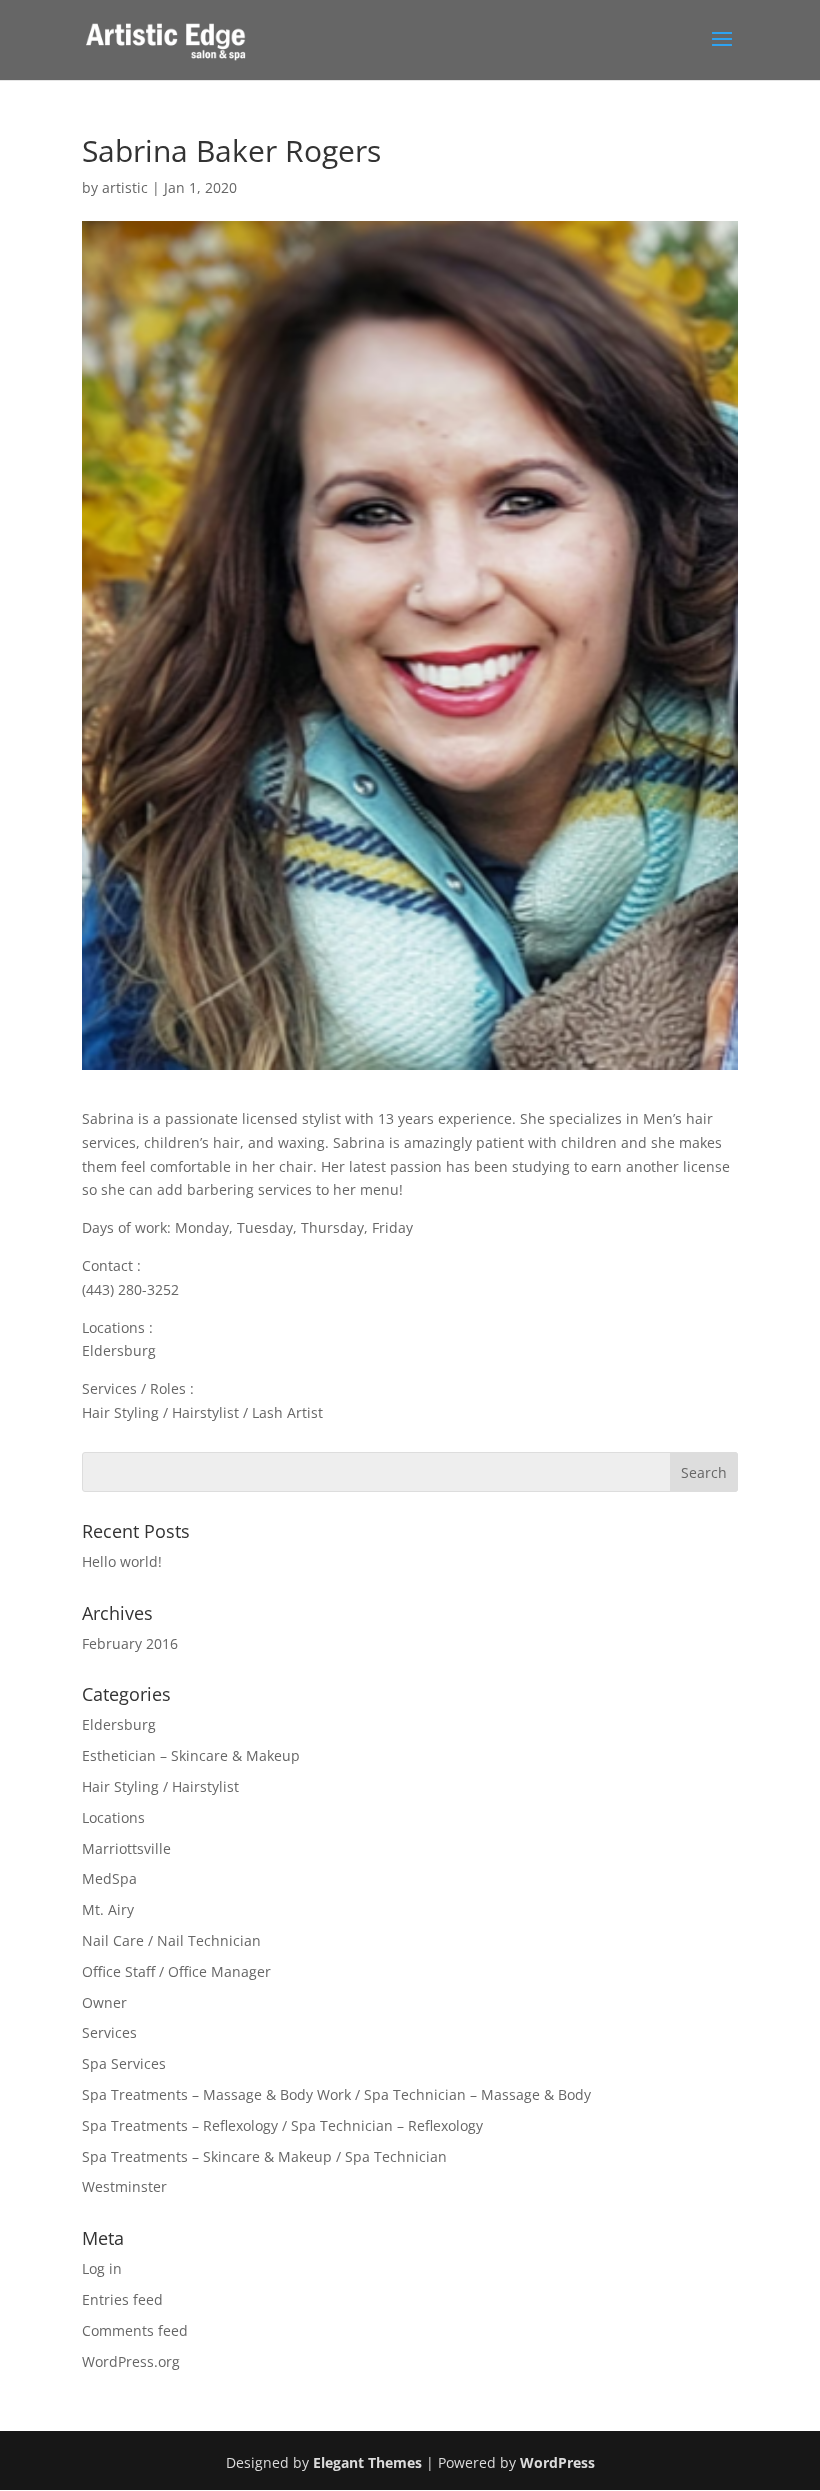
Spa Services (124, 2063)
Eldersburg (119, 1724)
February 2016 (130, 1643)
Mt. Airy (108, 1909)
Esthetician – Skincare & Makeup (191, 1755)
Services (109, 2032)
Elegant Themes (367, 2462)
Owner (104, 2002)
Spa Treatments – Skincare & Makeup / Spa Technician (264, 2156)
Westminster (124, 2186)
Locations (113, 1817)
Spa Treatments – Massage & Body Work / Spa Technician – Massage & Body (336, 2094)
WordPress (557, 2462)
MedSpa (109, 1878)
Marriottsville (126, 1848)
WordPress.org (131, 2361)
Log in (102, 2268)
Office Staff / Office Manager (176, 1971)
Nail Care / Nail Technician (171, 1940)
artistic (125, 187)
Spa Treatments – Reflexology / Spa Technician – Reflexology (282, 2125)
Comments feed (135, 2330)
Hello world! (122, 1561)
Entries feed (122, 2299)
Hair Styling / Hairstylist (160, 1786)
